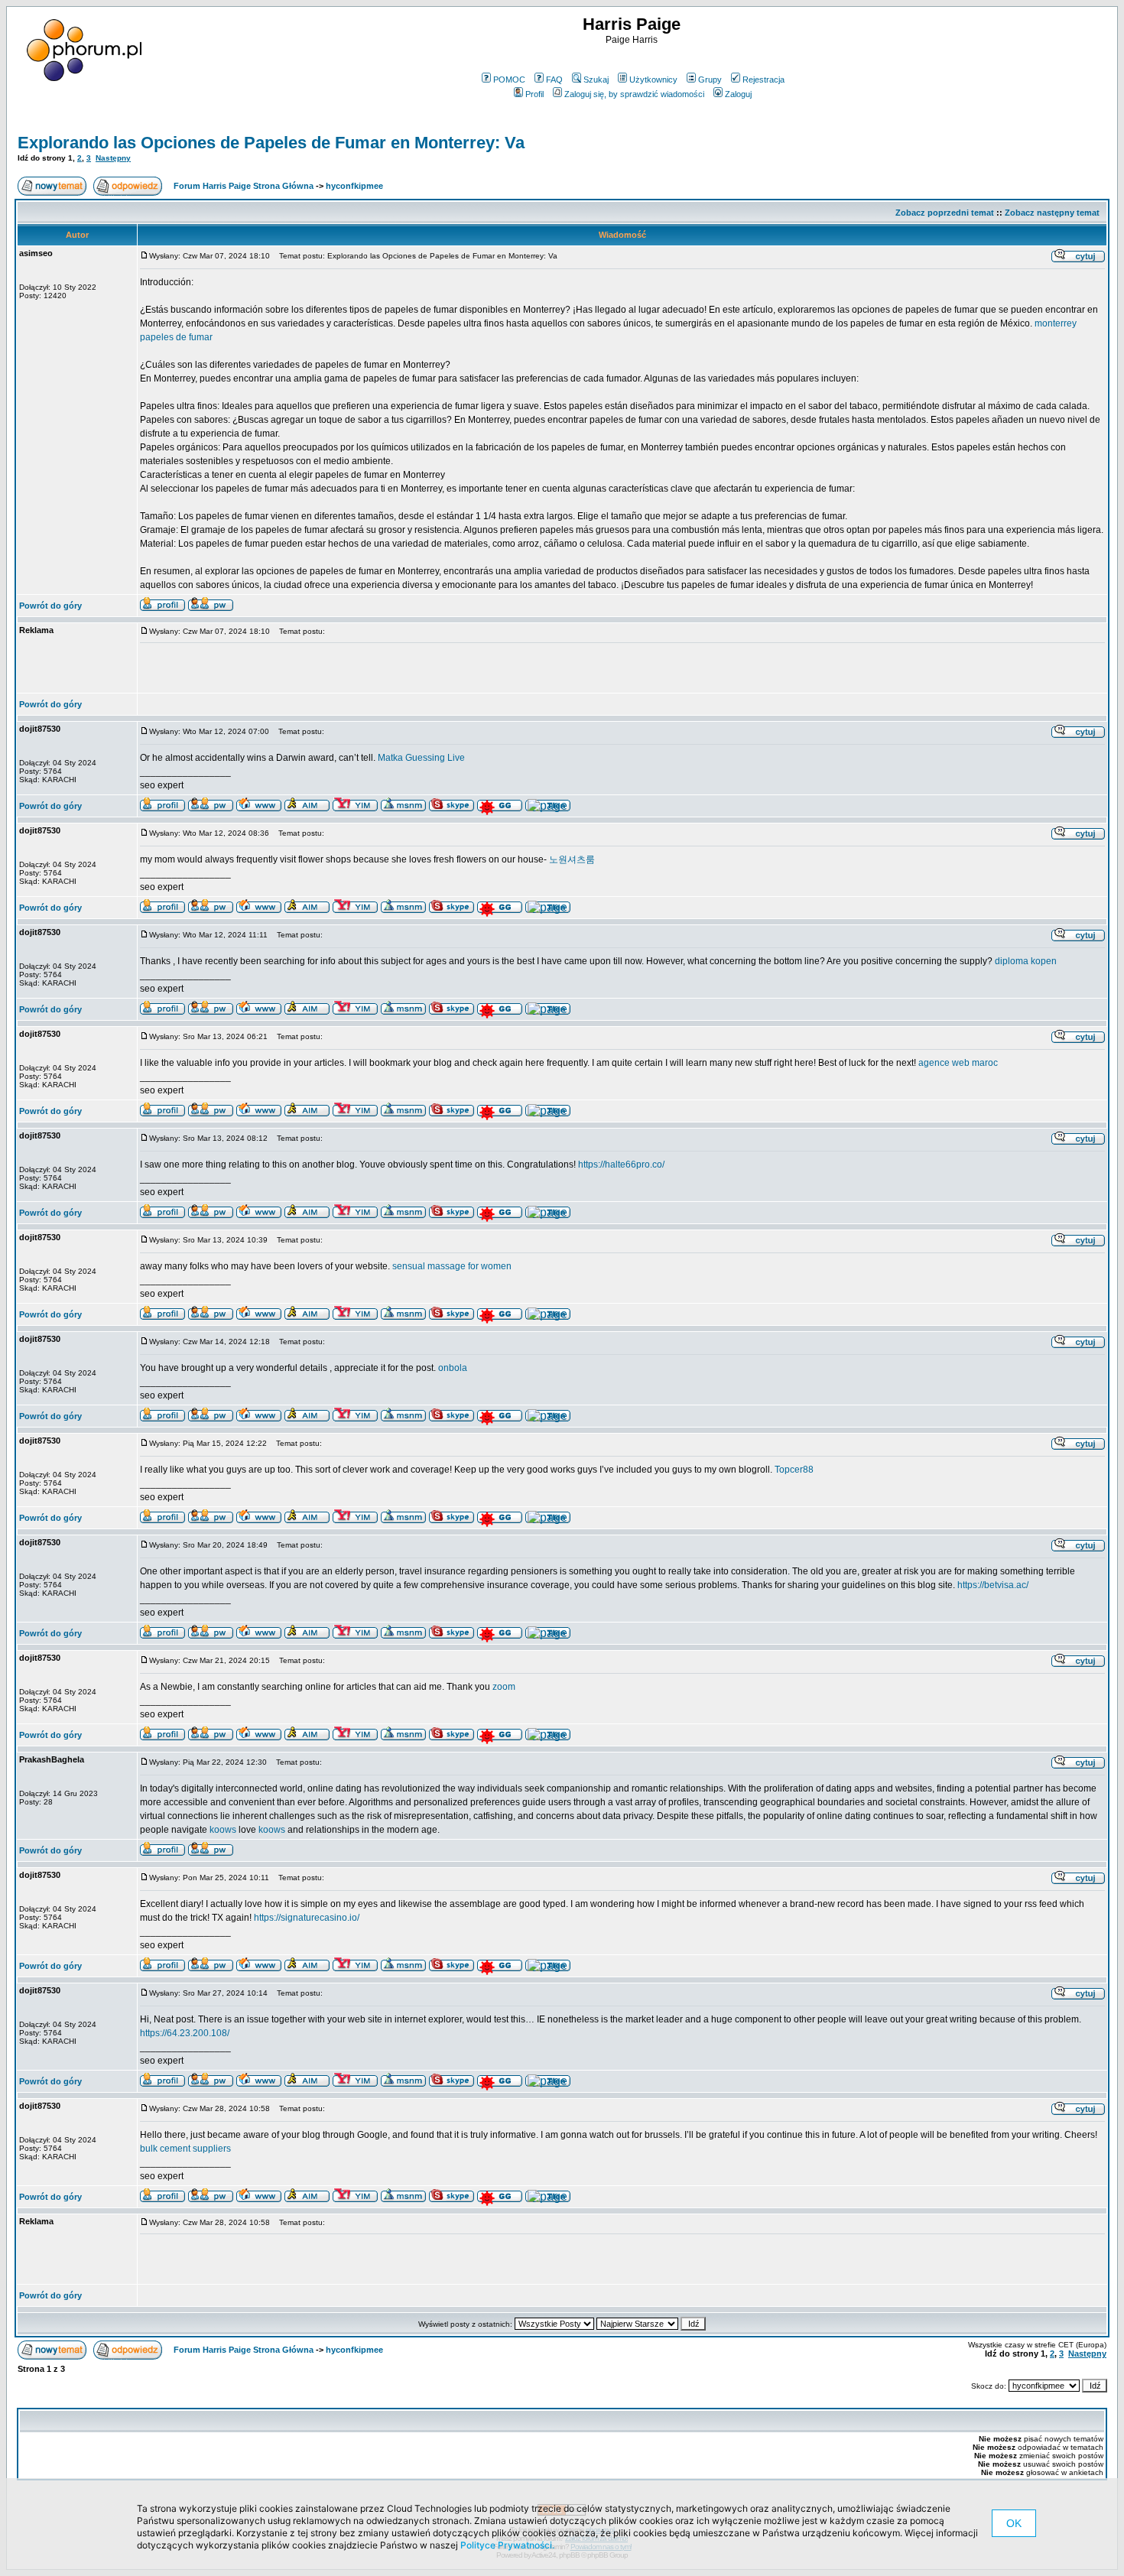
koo (217, 1830)
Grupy (710, 80)
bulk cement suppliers (185, 2149)
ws (231, 1830)
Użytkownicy (653, 80)
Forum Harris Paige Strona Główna (244, 186)
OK (1014, 2523)
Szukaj (596, 80)
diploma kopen (1026, 961)
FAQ (554, 80)
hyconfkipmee (354, 186)
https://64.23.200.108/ (185, 2033)
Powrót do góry (50, 606)
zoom (504, 1687)
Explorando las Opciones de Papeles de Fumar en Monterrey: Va (271, 143)
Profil (534, 94)
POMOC (509, 80)
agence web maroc (958, 1063)
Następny (113, 158)
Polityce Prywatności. (507, 2545)
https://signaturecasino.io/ (307, 1918)
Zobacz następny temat (1052, 213)
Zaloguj (738, 94)
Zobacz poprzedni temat (945, 213)
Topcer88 (794, 1470)
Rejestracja (763, 80)
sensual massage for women (452, 1266)
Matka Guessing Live (421, 758)
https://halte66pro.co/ (621, 1165)
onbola (453, 1368)
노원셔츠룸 (572, 859)
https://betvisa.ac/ (993, 1585)
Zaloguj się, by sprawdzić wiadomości (634, 94)
